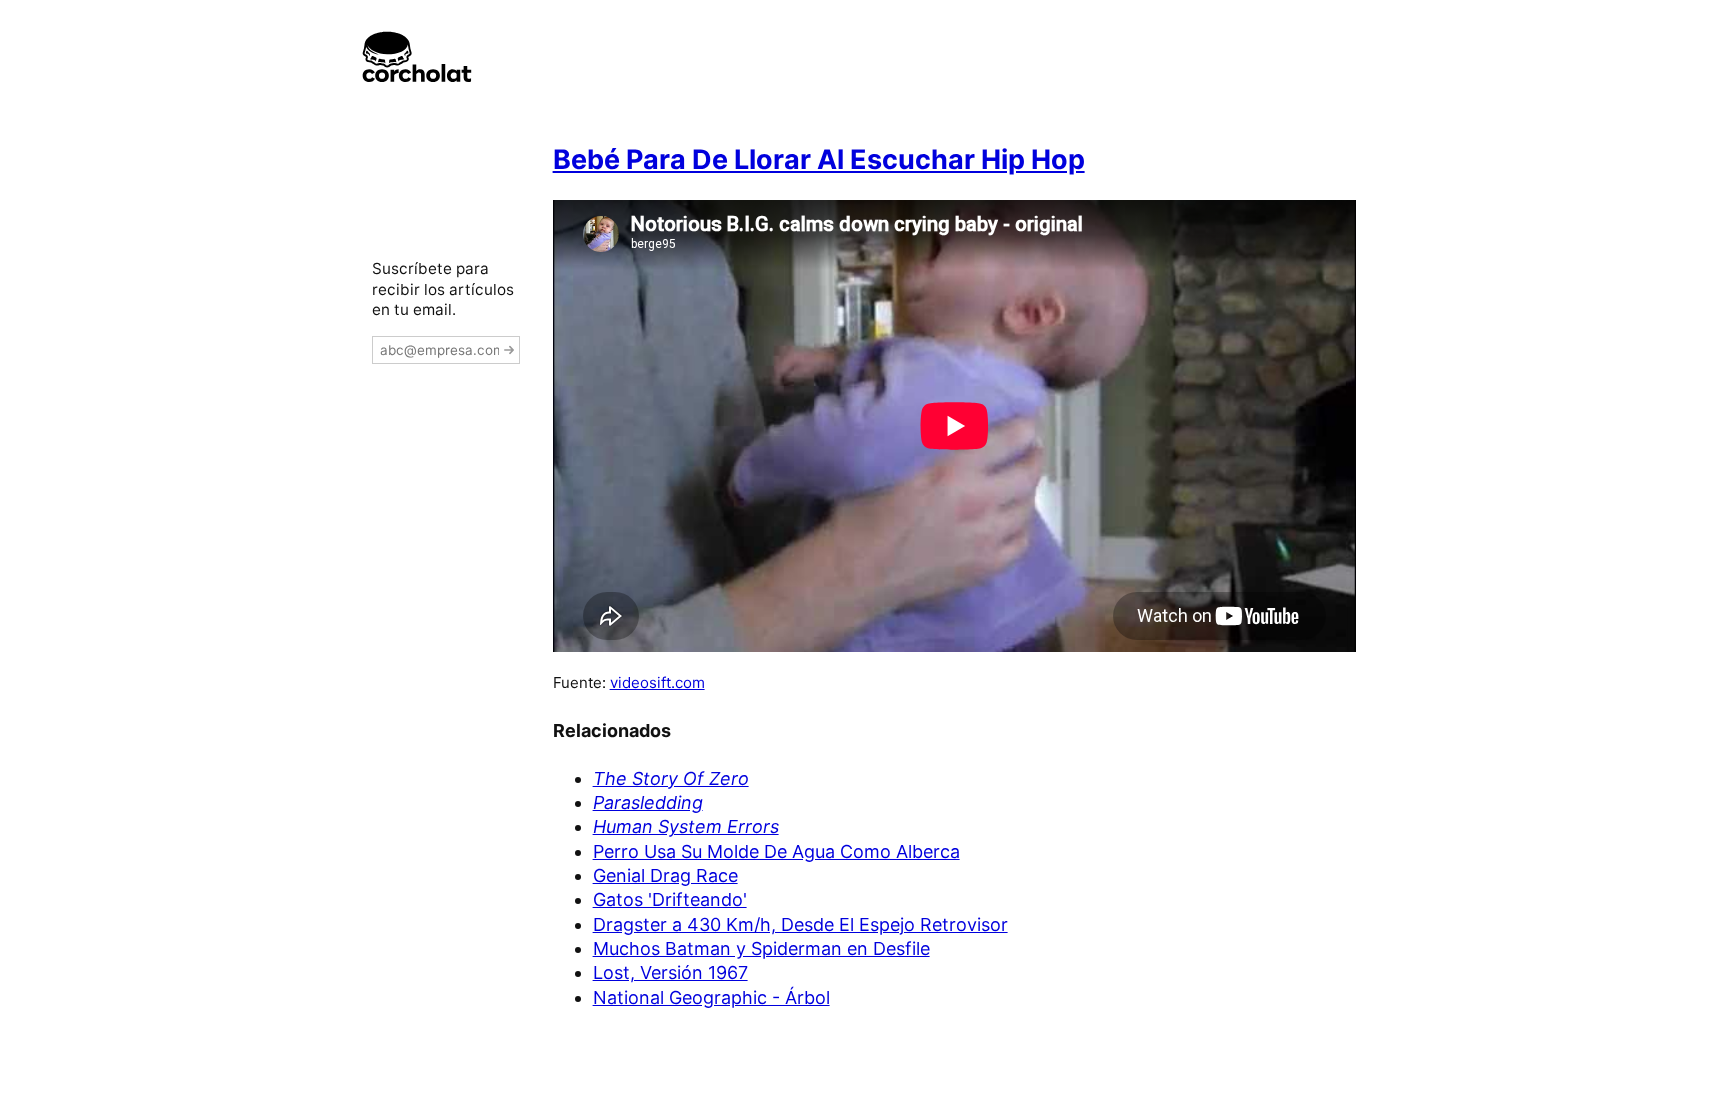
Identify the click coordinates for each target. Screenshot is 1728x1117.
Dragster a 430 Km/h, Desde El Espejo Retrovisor (800, 924)
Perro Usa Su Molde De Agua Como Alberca (776, 851)
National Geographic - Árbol (711, 997)
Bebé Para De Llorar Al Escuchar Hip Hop (819, 159)
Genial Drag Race (665, 875)
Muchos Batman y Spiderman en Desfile (761, 948)
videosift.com (657, 682)
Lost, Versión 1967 (670, 972)
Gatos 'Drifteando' (670, 899)
